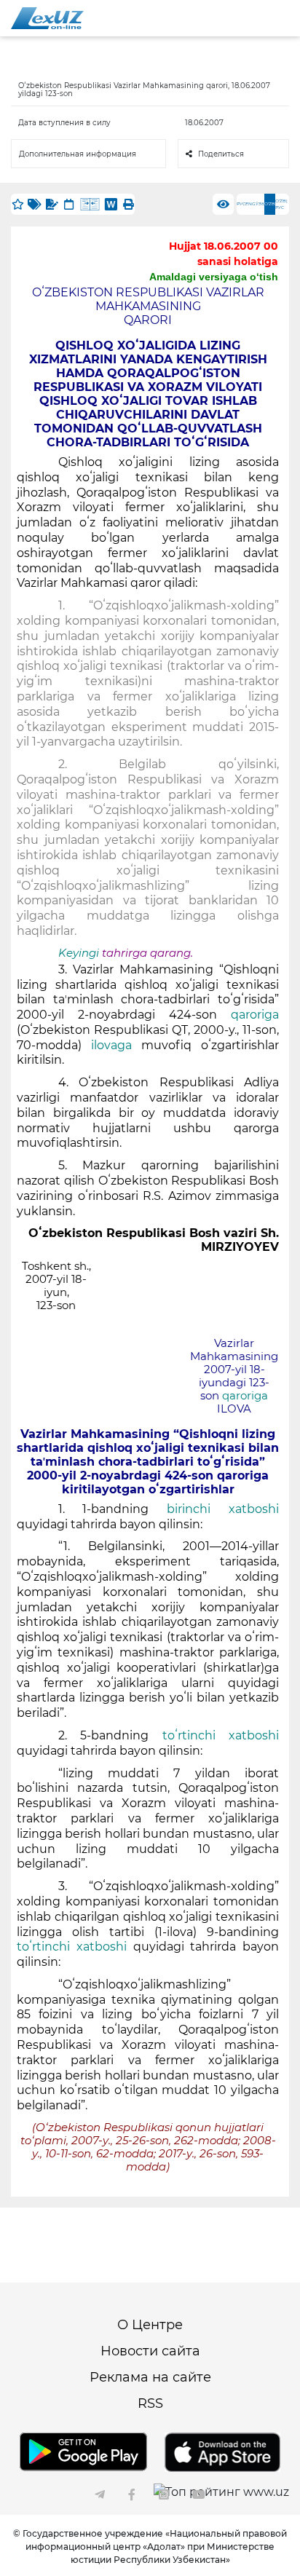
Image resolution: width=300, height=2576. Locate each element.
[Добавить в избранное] (17, 204)
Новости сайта (150, 2351)
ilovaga (111, 1045)
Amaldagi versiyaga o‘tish (214, 277)
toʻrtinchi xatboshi (221, 1735)
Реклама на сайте (150, 2377)
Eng (250, 204)
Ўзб (260, 204)
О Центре (150, 2325)
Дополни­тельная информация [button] (78, 154)
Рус (241, 204)
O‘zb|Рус (281, 204)
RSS (150, 2403)
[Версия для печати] (128, 204)
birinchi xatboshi (223, 1509)
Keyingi (79, 953)
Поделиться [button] (221, 154)
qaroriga (255, 1015)
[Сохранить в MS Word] (111, 204)
